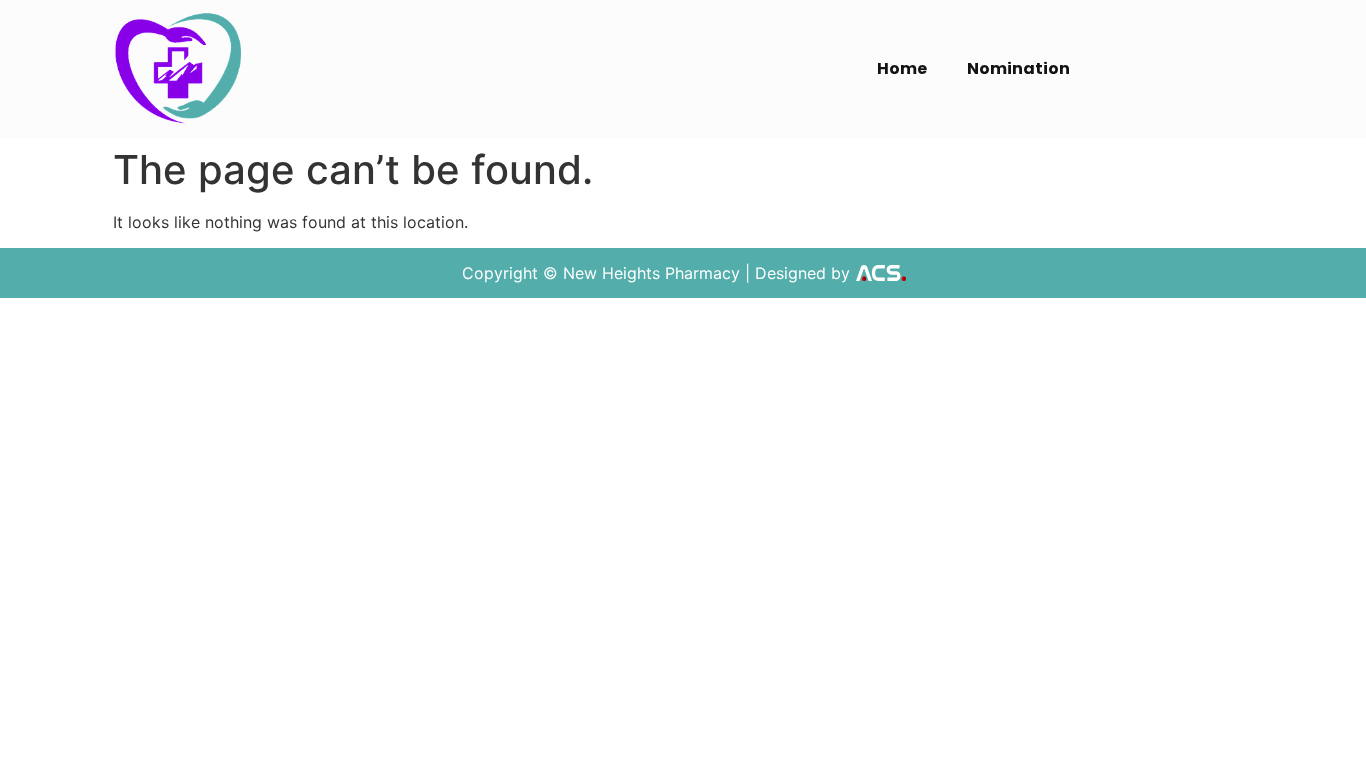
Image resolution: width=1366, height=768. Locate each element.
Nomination (1018, 68)
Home (902, 68)
